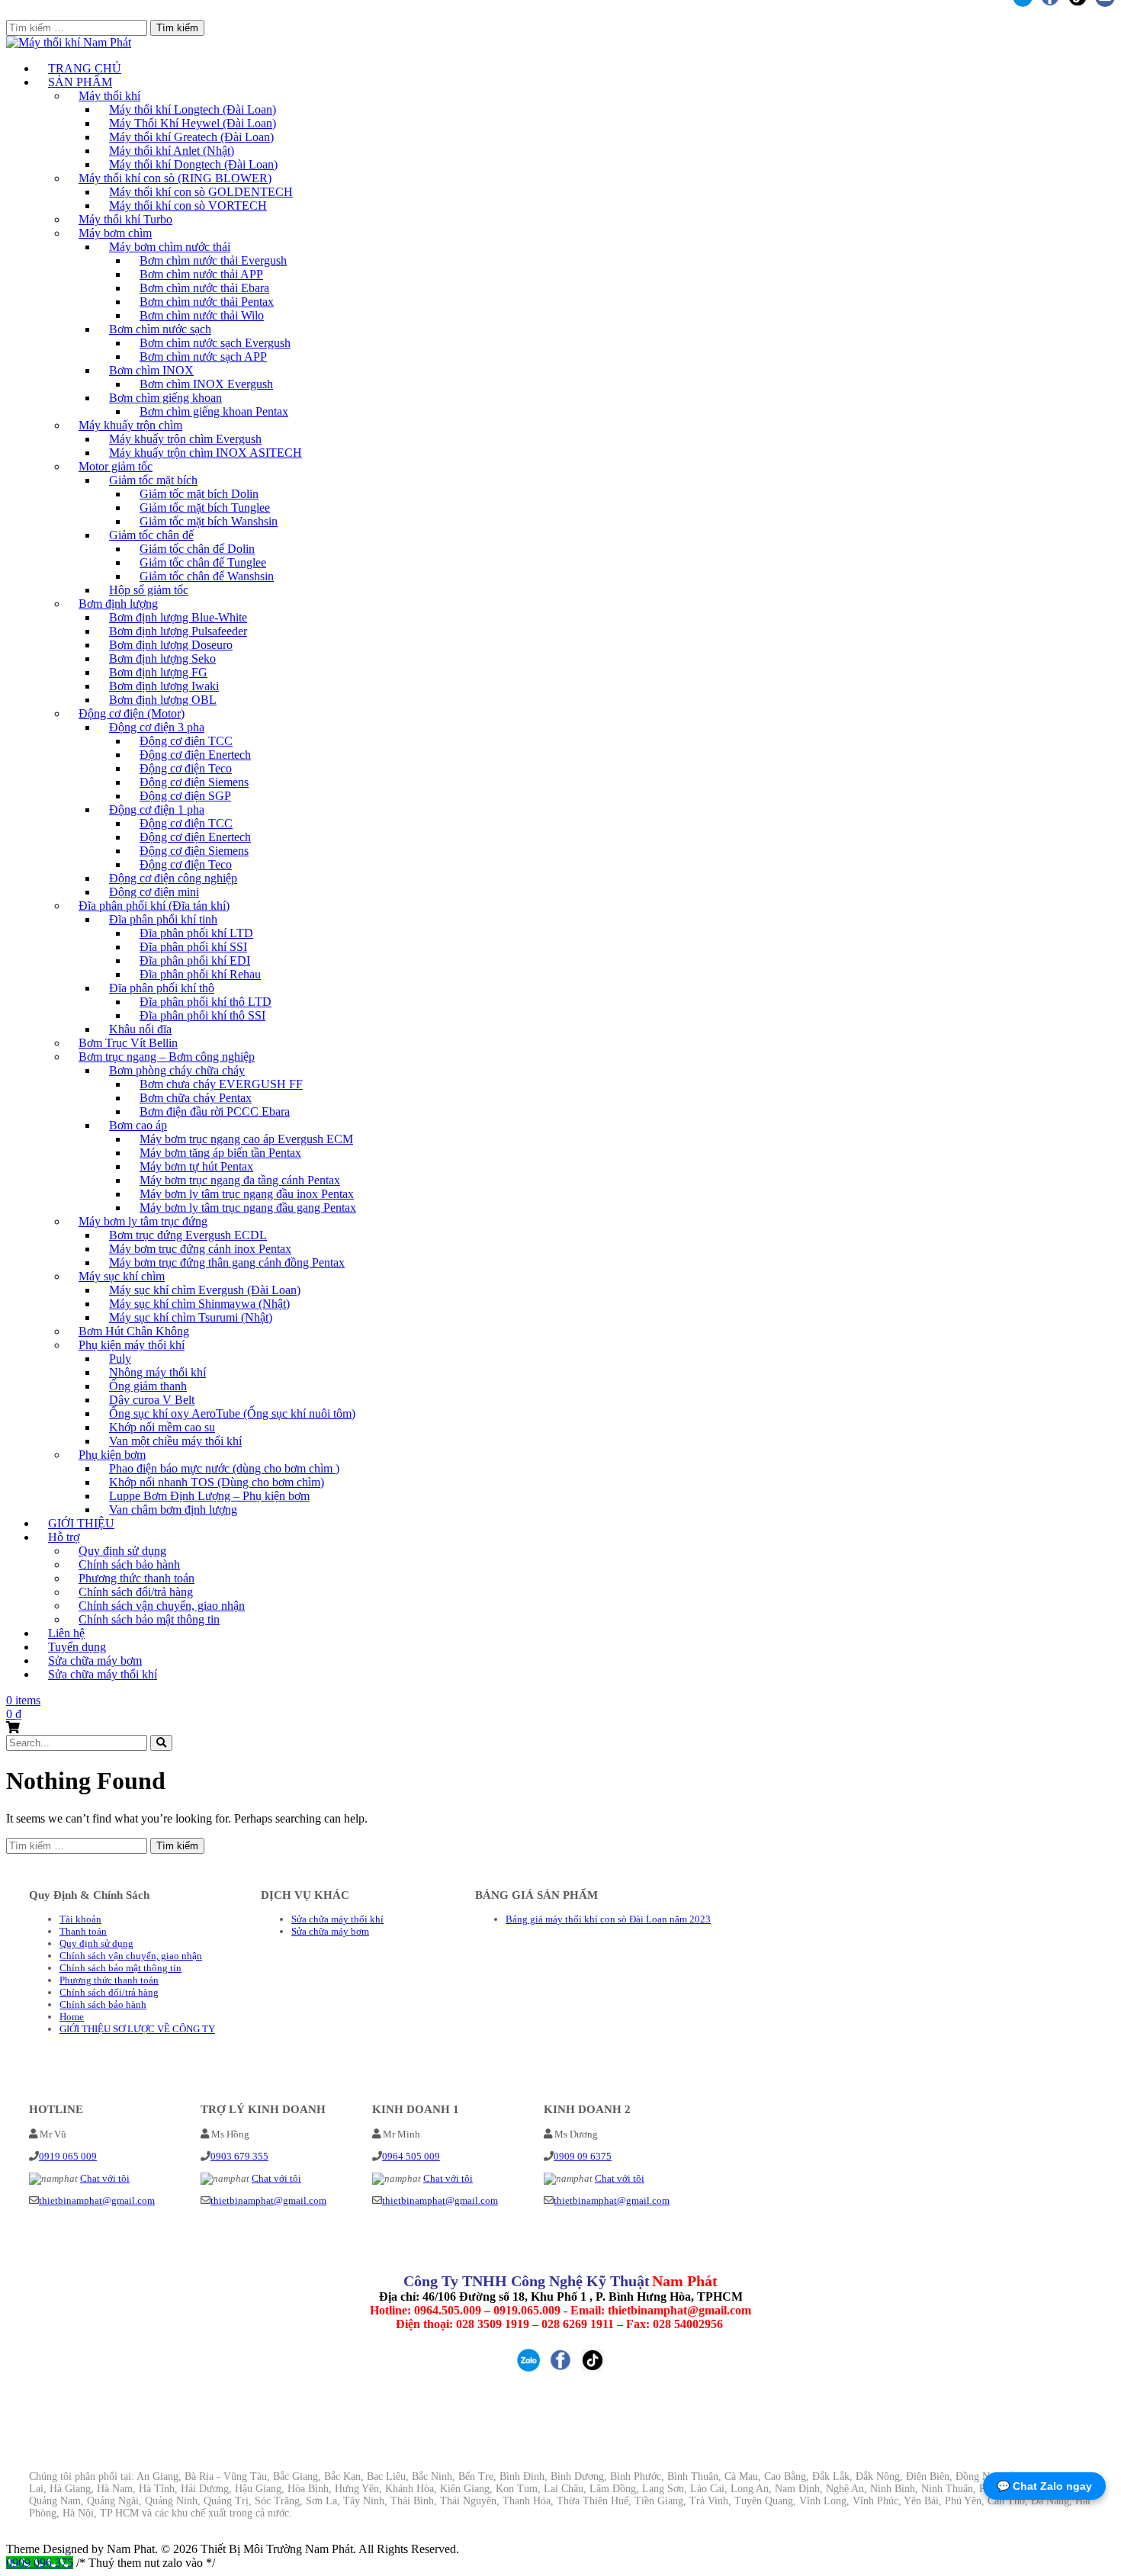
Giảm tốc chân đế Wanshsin (207, 576)
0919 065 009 (68, 2156)
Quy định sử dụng (96, 1943)
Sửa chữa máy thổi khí (103, 1674)
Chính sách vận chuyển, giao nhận (131, 1956)
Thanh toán (83, 1931)
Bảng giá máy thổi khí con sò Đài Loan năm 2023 (608, 1919)
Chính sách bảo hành (103, 2004)
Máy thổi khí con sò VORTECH (188, 206)
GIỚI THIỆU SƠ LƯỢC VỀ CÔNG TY (137, 2029)
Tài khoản (80, 1919)
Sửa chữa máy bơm (330, 1931)
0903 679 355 (239, 2156)
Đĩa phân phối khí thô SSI (202, 1015)
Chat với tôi (105, 2178)
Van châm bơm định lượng (173, 1510)
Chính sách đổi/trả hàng (109, 1992)
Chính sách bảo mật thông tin (149, 1619)
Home (72, 2017)
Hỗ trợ (64, 1537)
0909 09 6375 (583, 2156)
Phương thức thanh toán (109, 1980)
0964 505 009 (411, 2156)
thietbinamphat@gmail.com (97, 2200)
